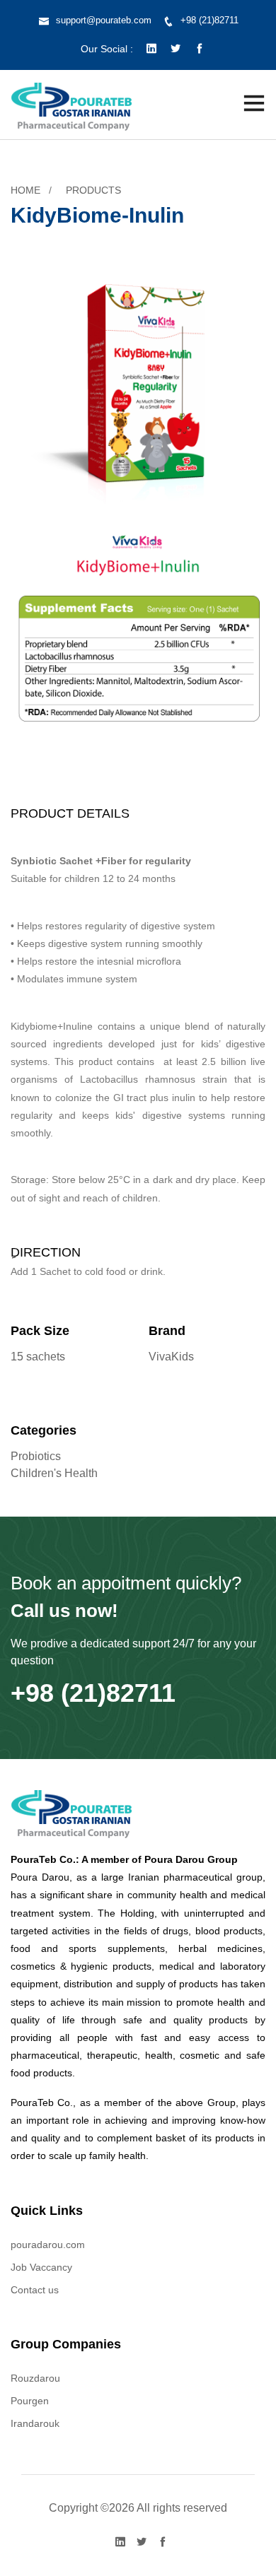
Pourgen (30, 2401)
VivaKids (171, 1357)
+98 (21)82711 (209, 20)
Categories (44, 1430)
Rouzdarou (35, 2378)
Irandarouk (35, 2423)
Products (93, 190)
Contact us (35, 2290)
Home (25, 190)
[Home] (73, 103)
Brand (167, 1331)
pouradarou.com (48, 2245)
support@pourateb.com (104, 20)
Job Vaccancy (41, 2267)
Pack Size (40, 1331)
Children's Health (54, 1473)
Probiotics (36, 1456)
